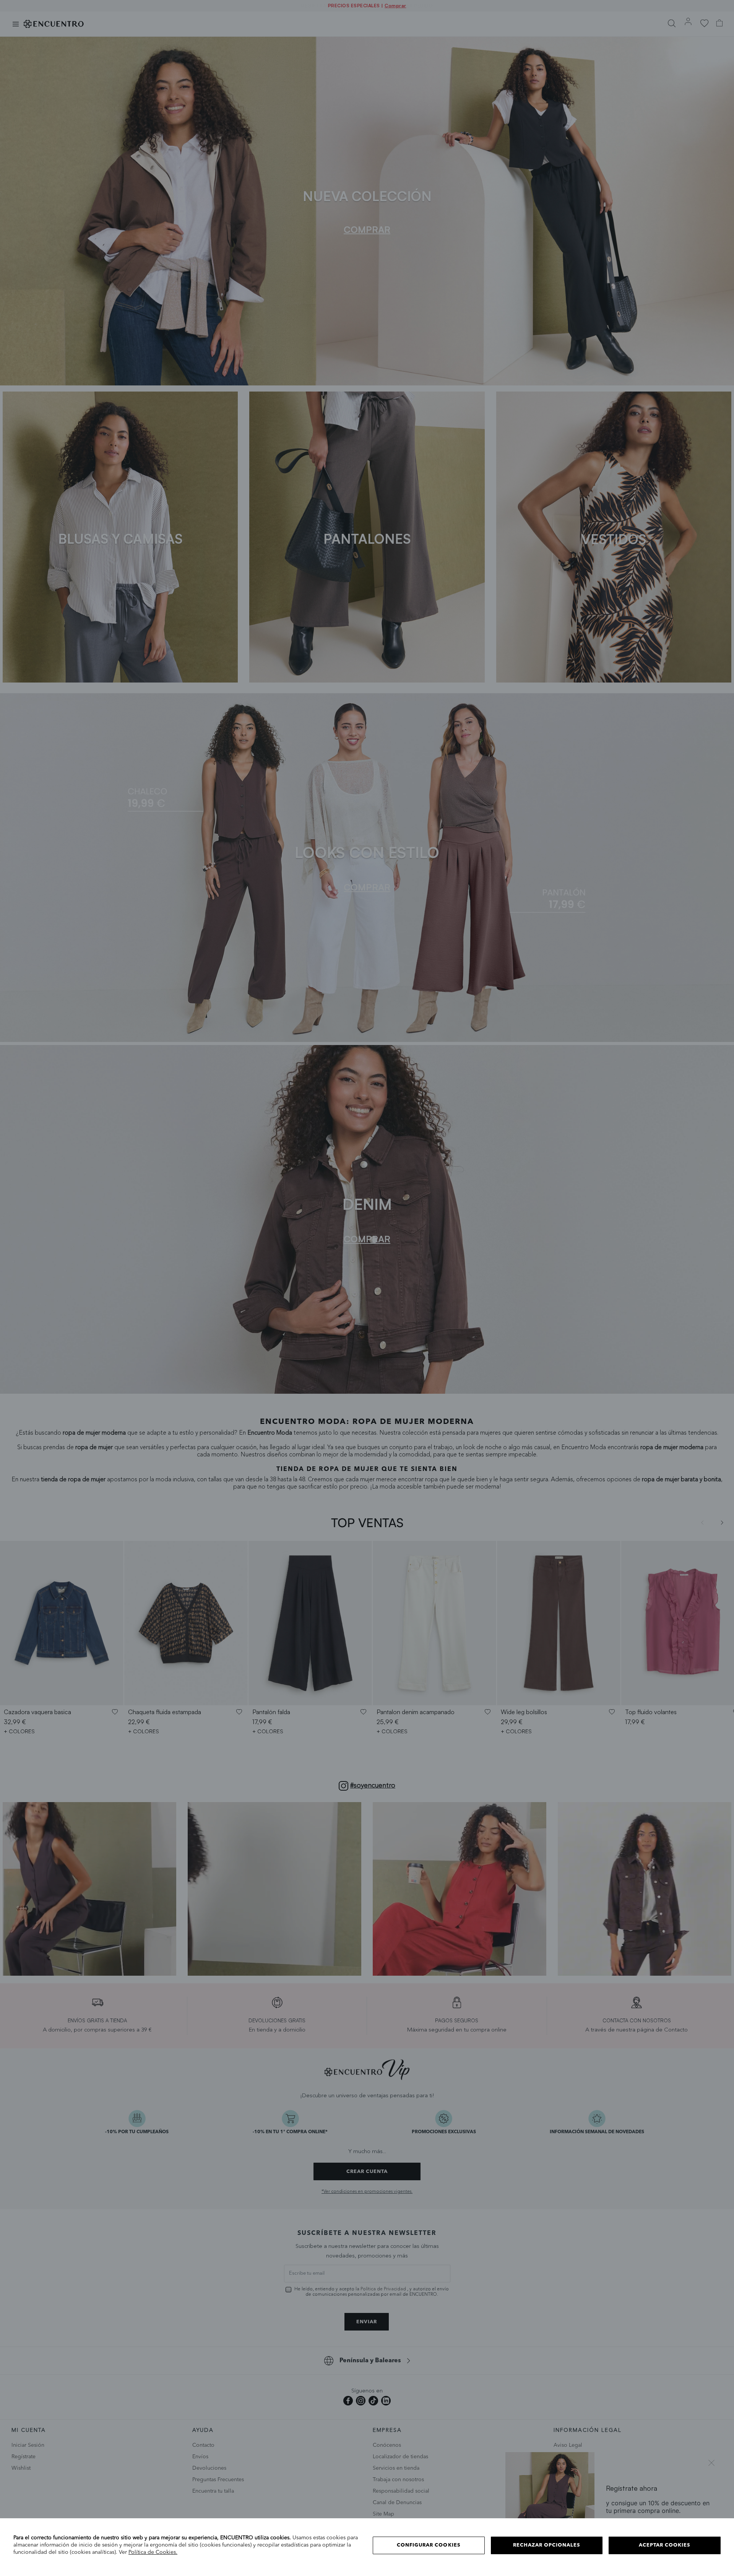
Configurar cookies (429, 2545)
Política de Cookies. (153, 2552)
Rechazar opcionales (547, 2545)
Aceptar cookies (665, 2545)
